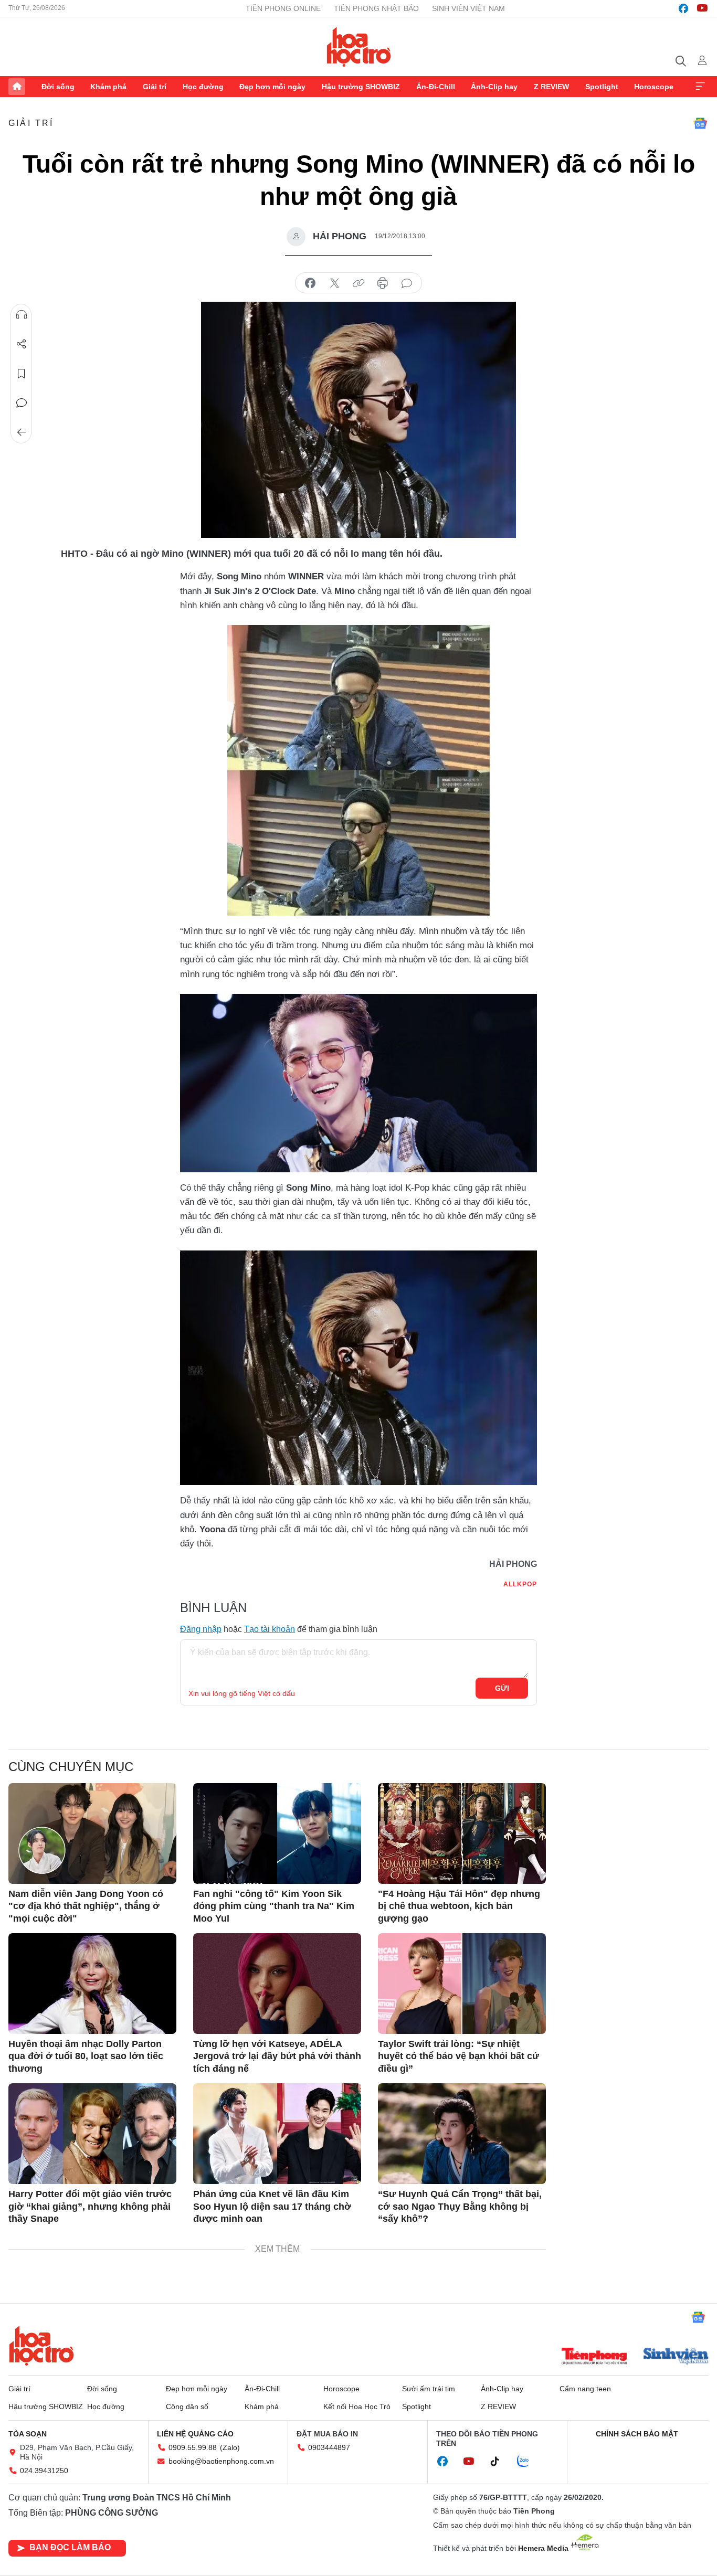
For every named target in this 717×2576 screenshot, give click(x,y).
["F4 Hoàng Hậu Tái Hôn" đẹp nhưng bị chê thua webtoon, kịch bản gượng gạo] (462, 1833)
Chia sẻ (22, 344)
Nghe (22, 315)
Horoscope (654, 87)
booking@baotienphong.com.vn (221, 2461)
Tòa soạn (28, 2434)
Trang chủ (17, 87)
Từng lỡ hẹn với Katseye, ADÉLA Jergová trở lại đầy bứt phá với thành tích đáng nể (277, 2056)
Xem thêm (700, 87)
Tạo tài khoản (270, 1629)
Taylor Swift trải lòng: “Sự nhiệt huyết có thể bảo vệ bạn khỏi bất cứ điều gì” (458, 2056)
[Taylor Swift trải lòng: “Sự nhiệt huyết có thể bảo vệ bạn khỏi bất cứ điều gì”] (462, 1984)
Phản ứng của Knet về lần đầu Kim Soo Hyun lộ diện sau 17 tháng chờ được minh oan (272, 2206)
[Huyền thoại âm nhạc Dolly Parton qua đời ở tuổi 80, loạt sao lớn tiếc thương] (92, 1984)
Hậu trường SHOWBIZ (361, 87)
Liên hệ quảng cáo (195, 2434)
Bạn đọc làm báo (70, 2547)
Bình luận (22, 403)
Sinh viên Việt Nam (468, 8)
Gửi (502, 1688)
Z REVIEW (551, 87)
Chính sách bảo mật (637, 2434)
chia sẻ (310, 283)
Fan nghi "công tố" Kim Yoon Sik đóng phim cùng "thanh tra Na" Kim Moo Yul (274, 1906)
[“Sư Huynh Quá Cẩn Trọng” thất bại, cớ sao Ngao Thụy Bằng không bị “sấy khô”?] (462, 2134)
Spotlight (602, 87)
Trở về (22, 432)
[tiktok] (500, 2462)
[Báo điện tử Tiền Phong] (594, 2357)
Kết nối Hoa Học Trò (357, 2407)
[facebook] (683, 8)
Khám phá (108, 87)
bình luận (407, 283)
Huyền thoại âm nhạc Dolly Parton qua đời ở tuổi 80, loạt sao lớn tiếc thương (86, 2056)
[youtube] (702, 8)
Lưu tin (22, 374)
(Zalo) (230, 2447)
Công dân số (187, 2407)
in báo (383, 283)
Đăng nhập (201, 1629)
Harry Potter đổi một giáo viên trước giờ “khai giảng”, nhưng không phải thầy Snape (90, 2206)
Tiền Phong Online (283, 8)
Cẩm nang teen (585, 2389)
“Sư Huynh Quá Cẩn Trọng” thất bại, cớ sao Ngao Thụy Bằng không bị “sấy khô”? (460, 2206)
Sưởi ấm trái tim (429, 2389)
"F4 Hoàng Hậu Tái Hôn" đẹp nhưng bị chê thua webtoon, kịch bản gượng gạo (459, 1906)
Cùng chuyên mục (71, 1767)
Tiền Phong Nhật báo (376, 8)
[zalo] (529, 2462)
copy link (358, 283)
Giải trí (155, 87)
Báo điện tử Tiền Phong (359, 47)
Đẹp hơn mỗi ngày (272, 87)
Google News (700, 123)
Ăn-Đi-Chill (436, 87)
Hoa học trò (41, 2346)
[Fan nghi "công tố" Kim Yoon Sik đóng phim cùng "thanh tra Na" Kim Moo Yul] (277, 1833)
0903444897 (329, 2447)
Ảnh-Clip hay (494, 87)
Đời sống (58, 87)
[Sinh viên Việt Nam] (676, 2357)
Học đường (203, 87)
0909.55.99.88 (193, 2447)
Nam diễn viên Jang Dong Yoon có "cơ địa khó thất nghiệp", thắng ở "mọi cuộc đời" (86, 1906)
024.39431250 (44, 2471)
